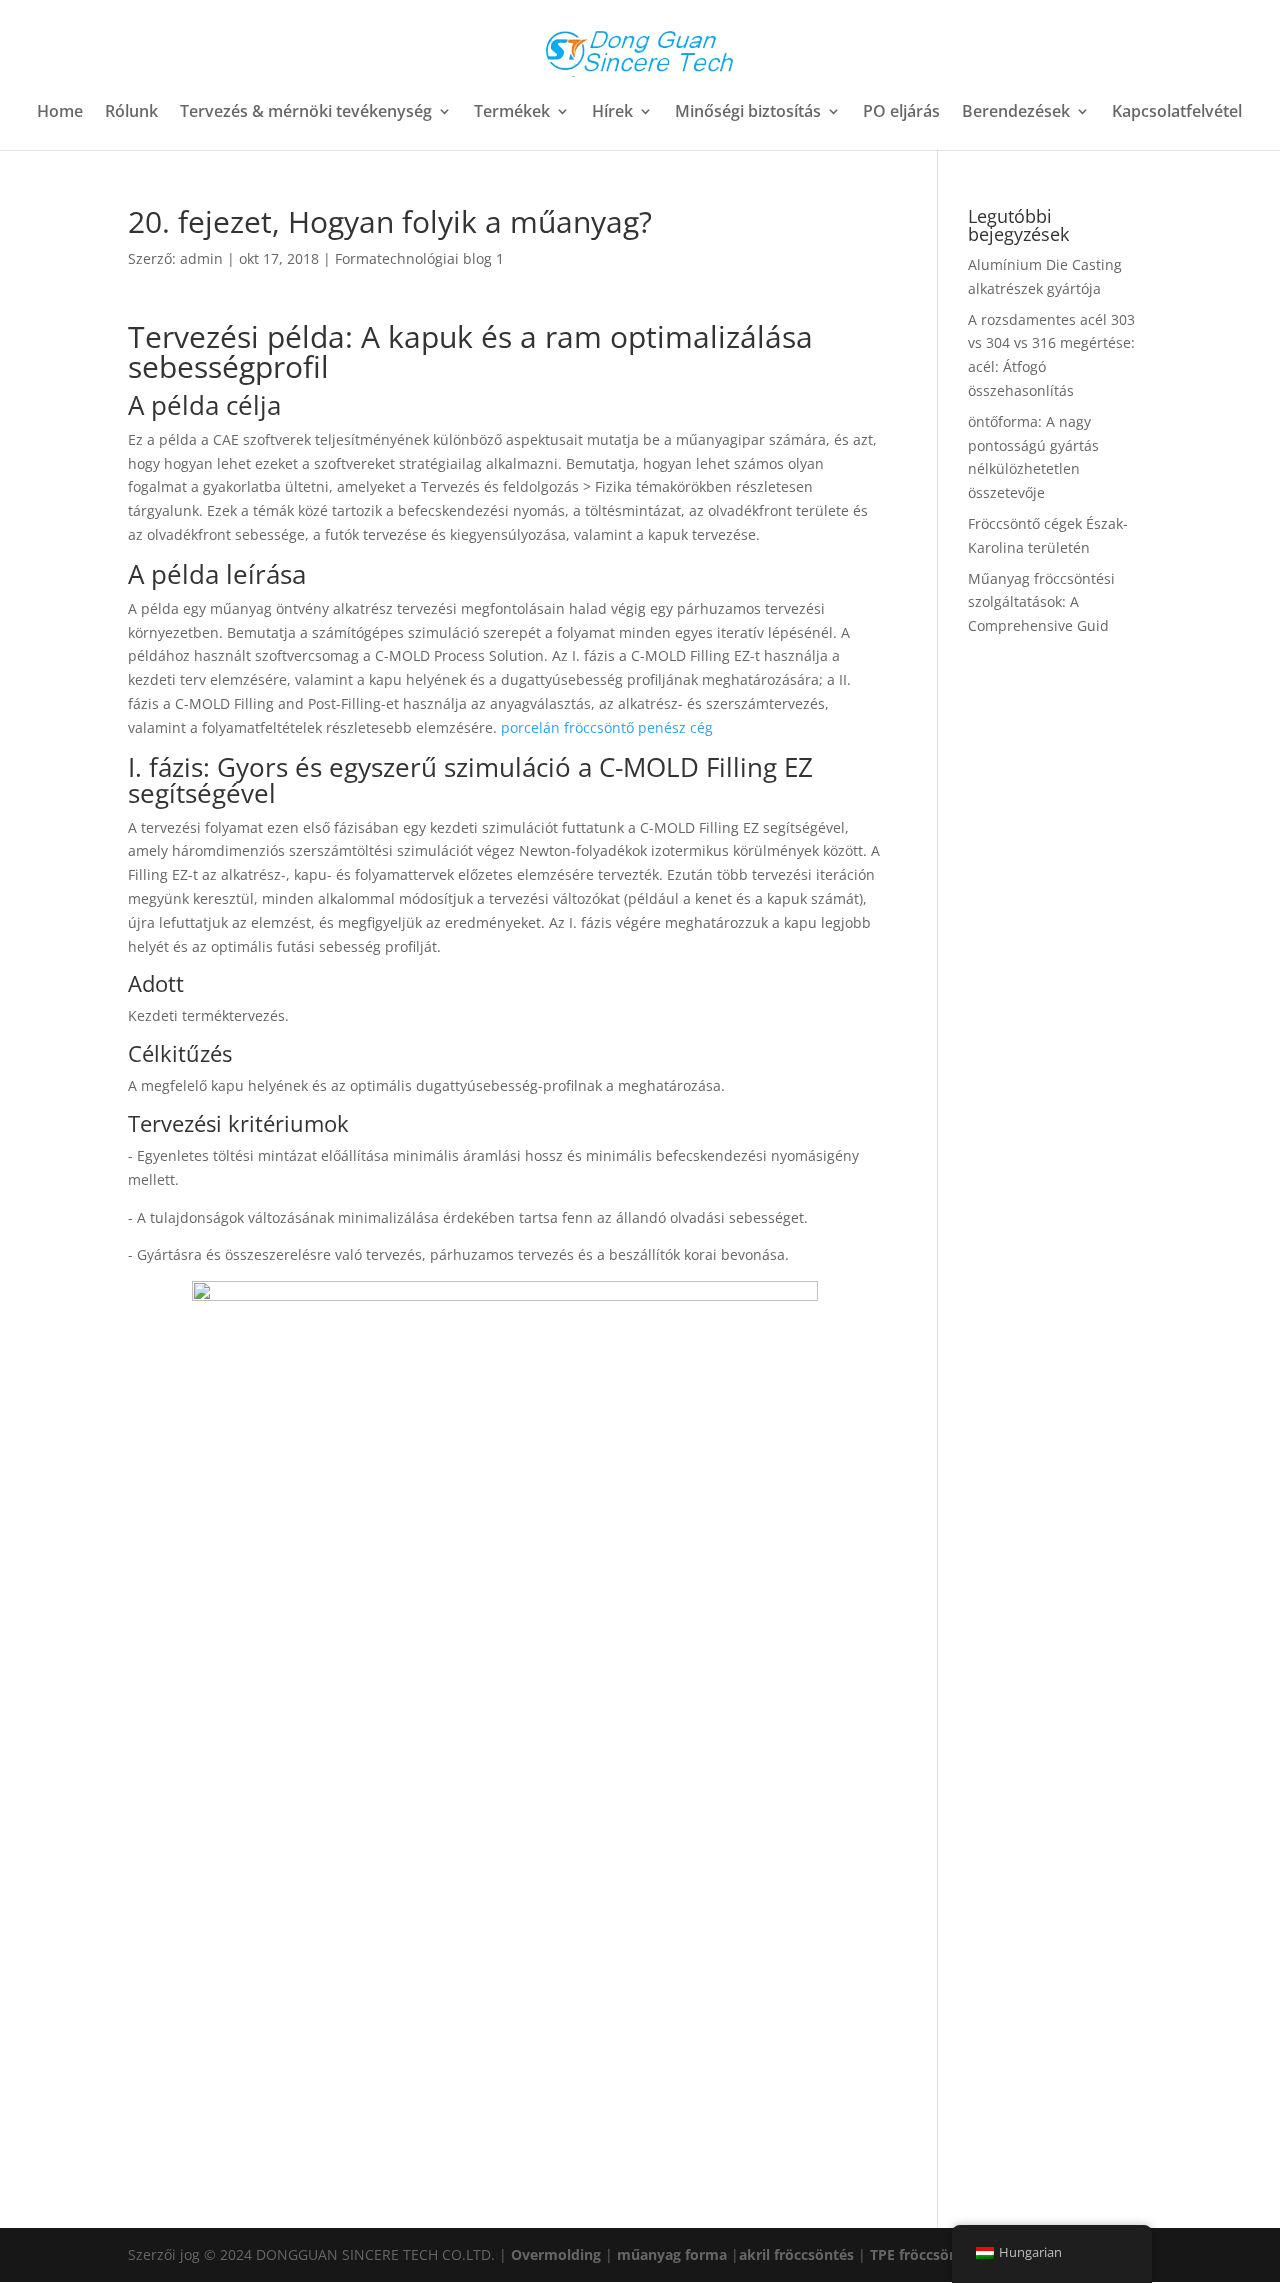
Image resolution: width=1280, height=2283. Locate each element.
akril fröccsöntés (796, 2254)
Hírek (612, 113)
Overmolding (556, 2254)
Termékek (512, 113)
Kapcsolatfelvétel (1177, 113)
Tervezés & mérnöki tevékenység (306, 113)
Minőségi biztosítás (748, 113)
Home (60, 113)
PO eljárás (901, 113)
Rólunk (131, 113)
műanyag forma (672, 2254)
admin (201, 258)
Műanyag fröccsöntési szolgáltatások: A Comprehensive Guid (1041, 602)
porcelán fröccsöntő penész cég (607, 727)
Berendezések (1016, 113)
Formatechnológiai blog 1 (419, 258)
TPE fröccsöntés (924, 2254)
